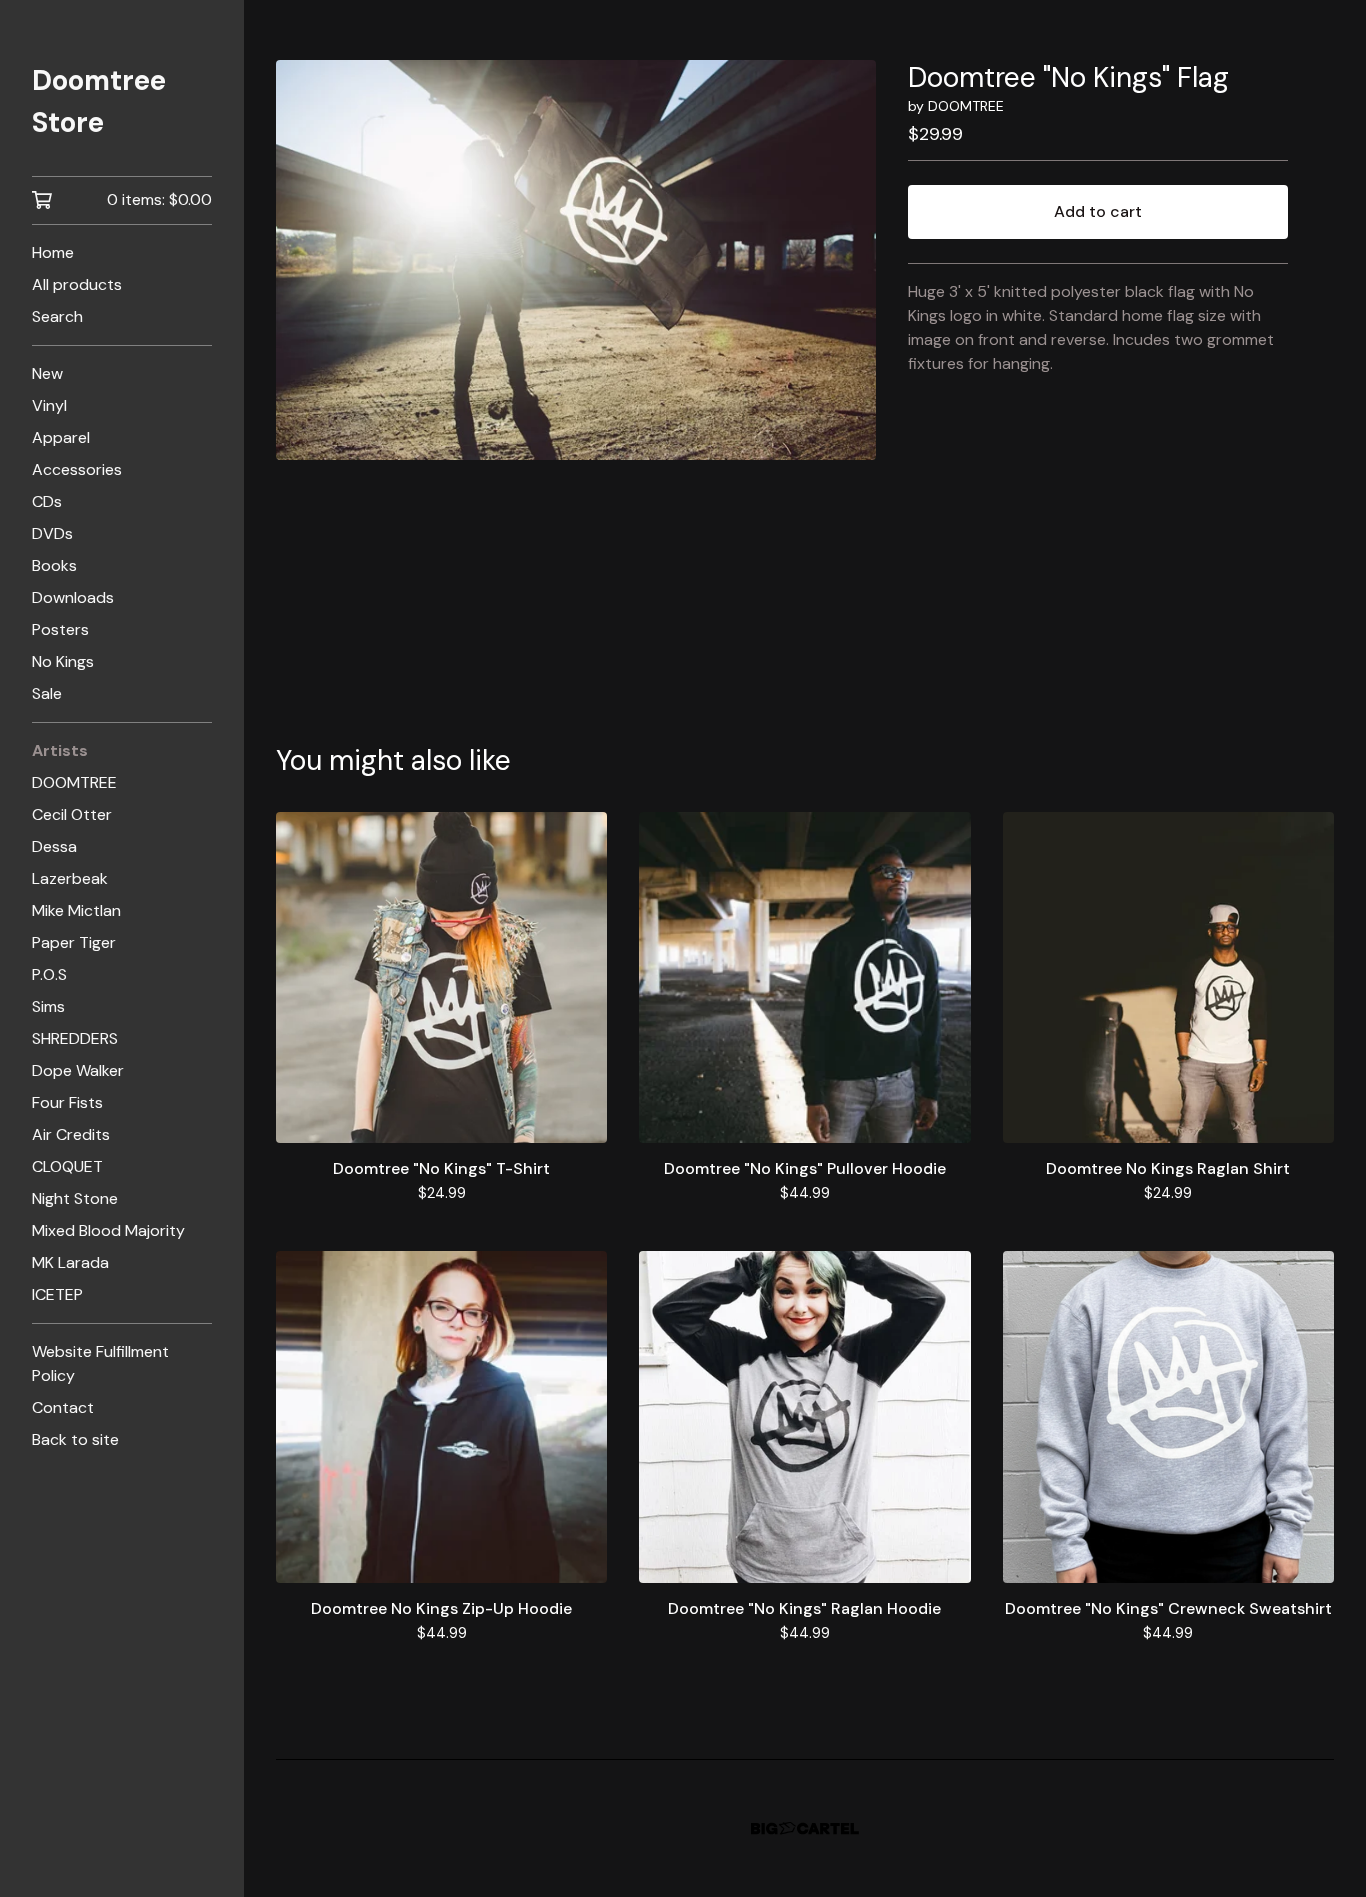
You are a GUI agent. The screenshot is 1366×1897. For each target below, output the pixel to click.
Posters (60, 629)
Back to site (75, 1439)
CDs (47, 501)
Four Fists (67, 1102)
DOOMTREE (74, 782)
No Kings (63, 661)
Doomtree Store (99, 101)
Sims (48, 1006)
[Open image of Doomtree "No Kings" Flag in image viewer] (576, 260)
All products (77, 284)
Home (53, 252)
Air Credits (71, 1134)
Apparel (61, 437)
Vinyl (49, 405)
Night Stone (75, 1198)
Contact (63, 1407)
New (47, 373)
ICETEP (57, 1294)
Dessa (54, 846)
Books (54, 565)
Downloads (73, 597)
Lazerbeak (70, 878)
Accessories (77, 469)
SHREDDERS (75, 1038)
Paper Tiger (74, 942)
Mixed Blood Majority (108, 1230)
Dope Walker (78, 1070)
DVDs (52, 533)
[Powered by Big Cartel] (805, 1828)
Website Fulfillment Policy (100, 1363)
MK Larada (70, 1262)
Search (57, 316)
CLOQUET (67, 1166)
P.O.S (49, 974)
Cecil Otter (72, 814)
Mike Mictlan (76, 910)
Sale (47, 693)
